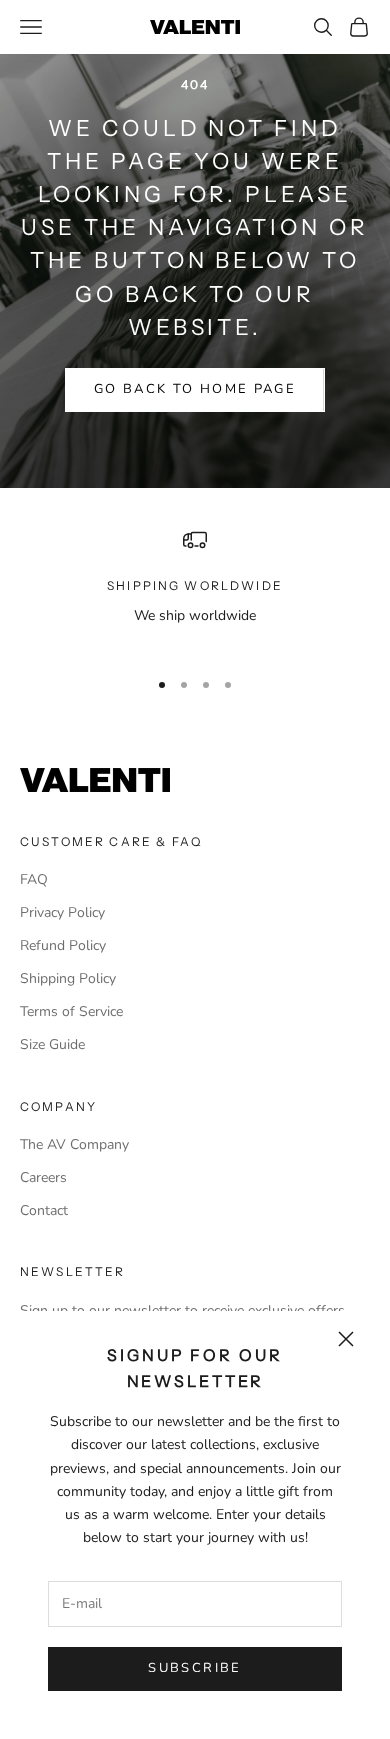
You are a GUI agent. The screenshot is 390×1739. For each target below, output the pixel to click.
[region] (195, 589)
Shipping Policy (68, 978)
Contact (44, 1210)
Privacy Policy (62, 912)
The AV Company (74, 1144)
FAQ (34, 879)
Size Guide (52, 1044)
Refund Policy (63, 945)
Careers (43, 1177)
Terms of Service (71, 1011)
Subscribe (194, 1668)
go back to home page (195, 389)
